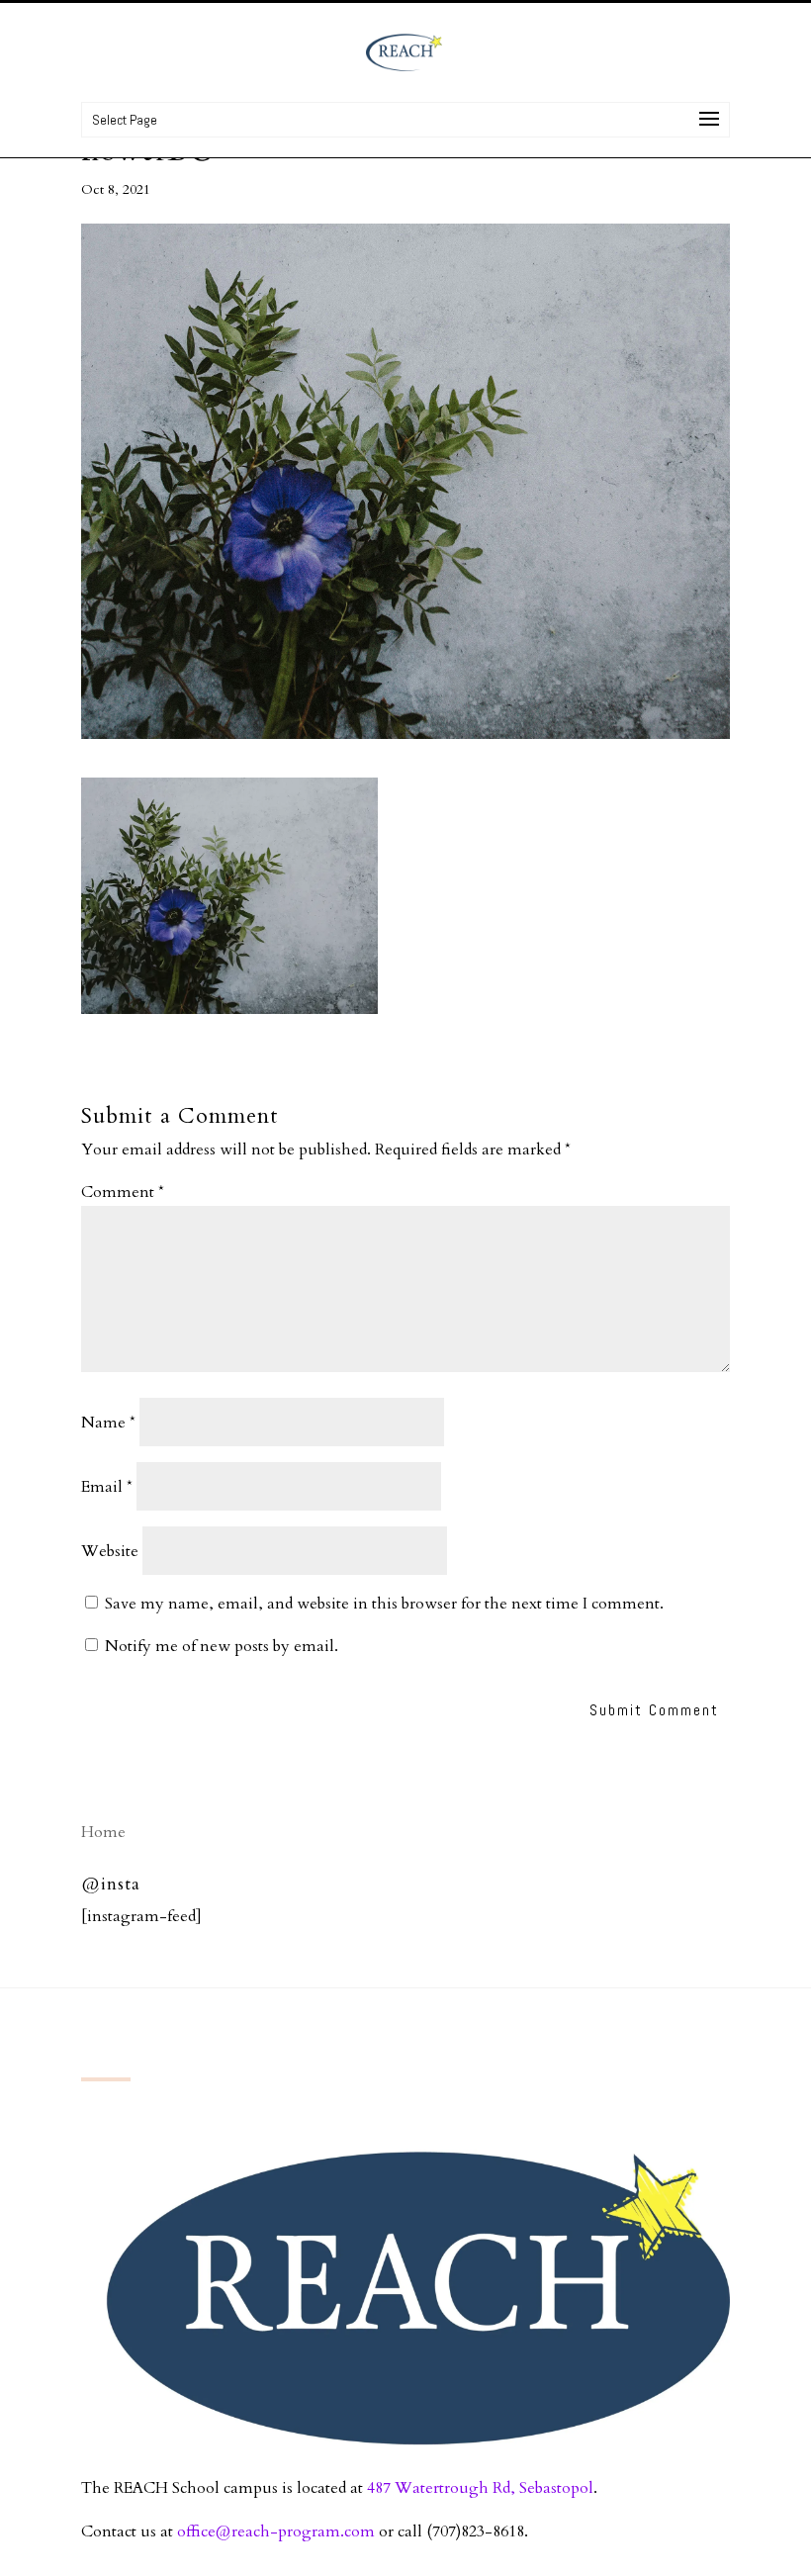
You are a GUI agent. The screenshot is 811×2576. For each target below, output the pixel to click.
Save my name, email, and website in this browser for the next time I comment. (384, 1604)
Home (103, 1832)
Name (108, 1423)
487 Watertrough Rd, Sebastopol (480, 2488)
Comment (123, 1192)
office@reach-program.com (276, 2531)
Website (110, 1551)
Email (107, 1487)
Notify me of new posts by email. (222, 1646)
